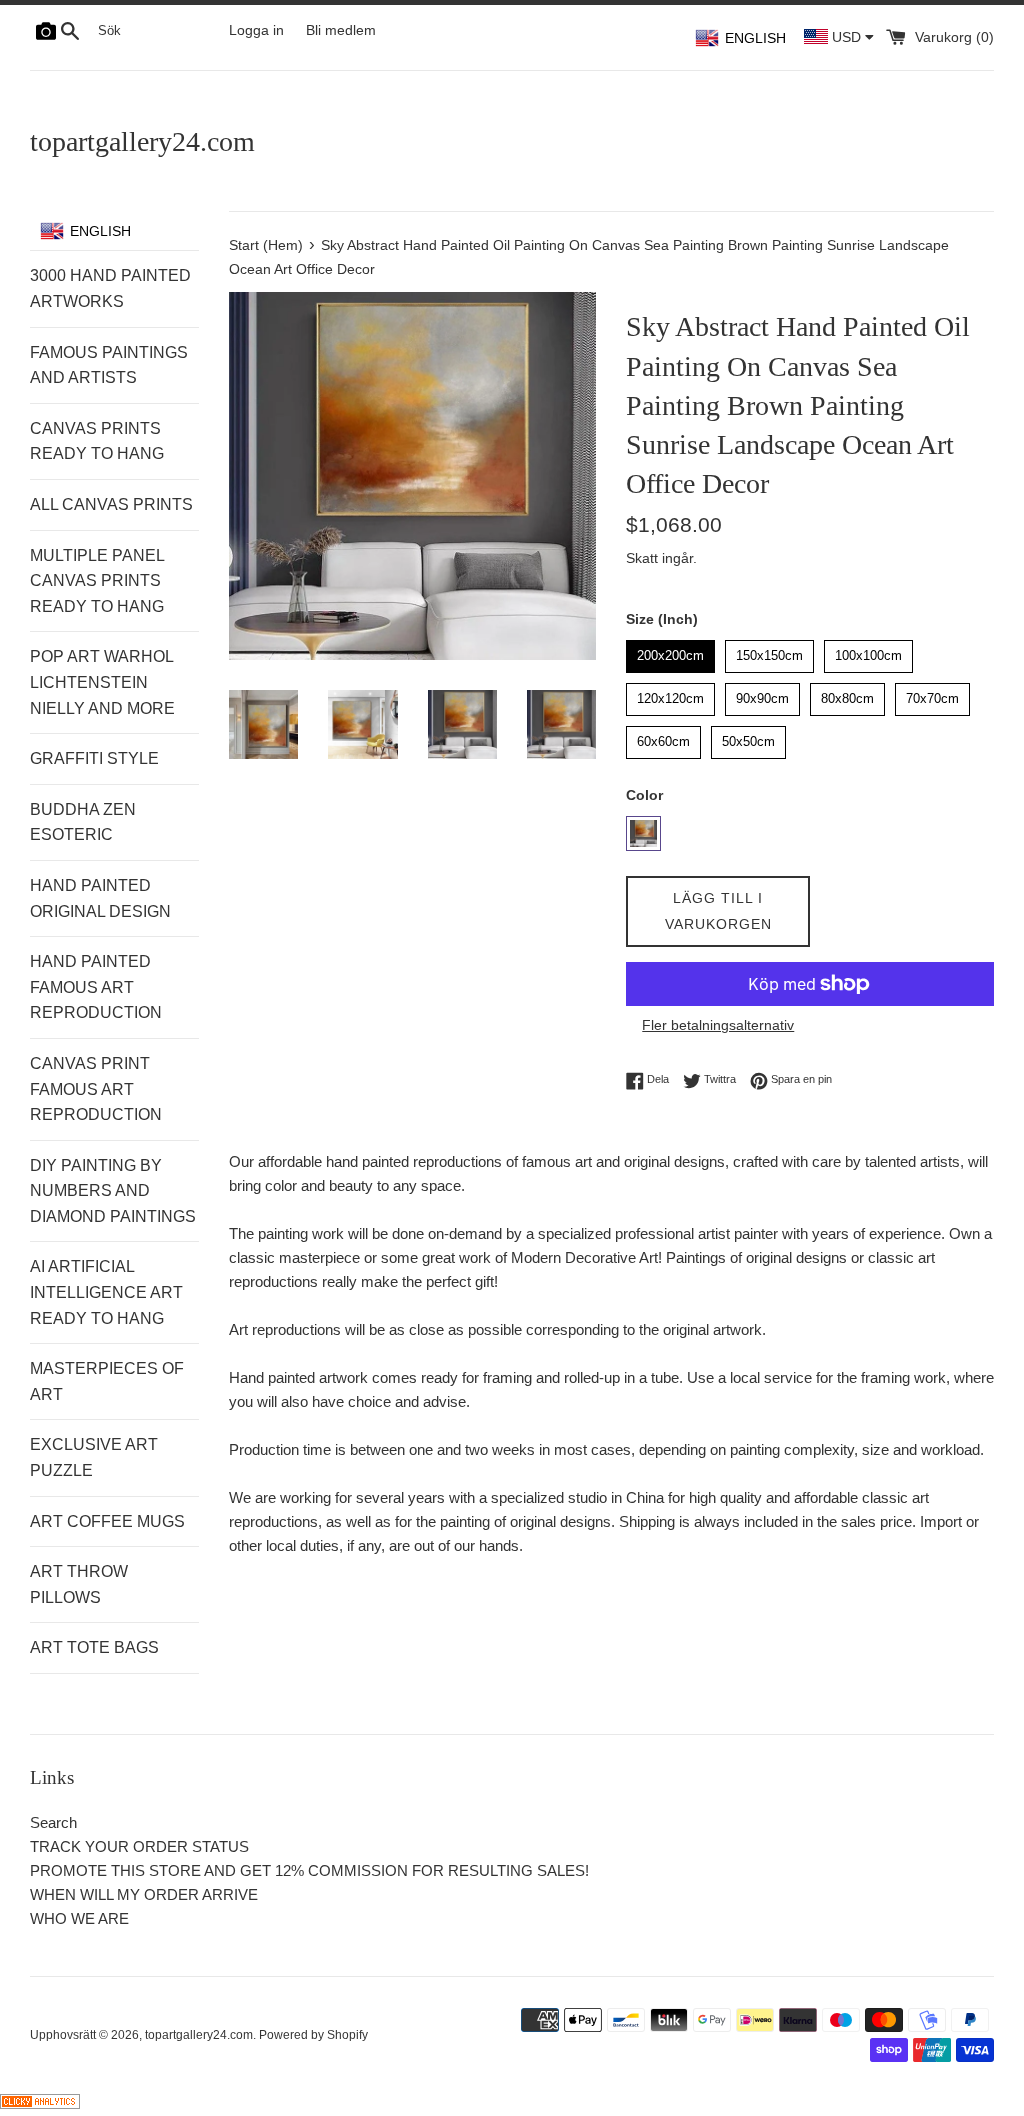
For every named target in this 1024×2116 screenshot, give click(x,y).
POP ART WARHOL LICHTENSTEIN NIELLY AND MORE (102, 682)
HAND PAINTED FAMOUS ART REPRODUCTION (96, 987)
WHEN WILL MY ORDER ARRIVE (144, 1894)
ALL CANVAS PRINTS (111, 504)
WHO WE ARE (79, 1918)
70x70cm (933, 694)
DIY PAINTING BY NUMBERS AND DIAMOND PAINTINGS (113, 1191)
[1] (643, 833)
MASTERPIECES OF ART (107, 1381)
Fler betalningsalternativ (718, 1025)
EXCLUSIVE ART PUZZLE (94, 1457)
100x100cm (869, 651)
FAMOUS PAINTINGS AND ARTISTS (109, 365)
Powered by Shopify (313, 2035)
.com (142, 141)
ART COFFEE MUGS (107, 1521)
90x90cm (763, 694)
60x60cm (664, 737)
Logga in (256, 30)
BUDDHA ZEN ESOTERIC (83, 822)
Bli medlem (341, 30)
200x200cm (671, 651)
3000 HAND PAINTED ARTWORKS (110, 288)
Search (53, 1822)
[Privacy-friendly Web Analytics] (40, 2103)
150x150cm (770, 651)
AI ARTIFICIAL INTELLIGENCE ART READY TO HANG (106, 1292)
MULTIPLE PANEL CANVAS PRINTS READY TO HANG (97, 581)
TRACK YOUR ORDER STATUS (139, 1846)
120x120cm (671, 694)
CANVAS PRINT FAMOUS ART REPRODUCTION (96, 1089)
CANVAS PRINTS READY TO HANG (97, 441)
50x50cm (749, 737)
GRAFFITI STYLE (94, 758)
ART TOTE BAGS (94, 1647)
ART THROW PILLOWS (79, 1584)
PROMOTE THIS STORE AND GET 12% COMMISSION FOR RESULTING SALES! (309, 1870)
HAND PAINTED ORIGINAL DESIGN (100, 898)
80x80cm (848, 694)
